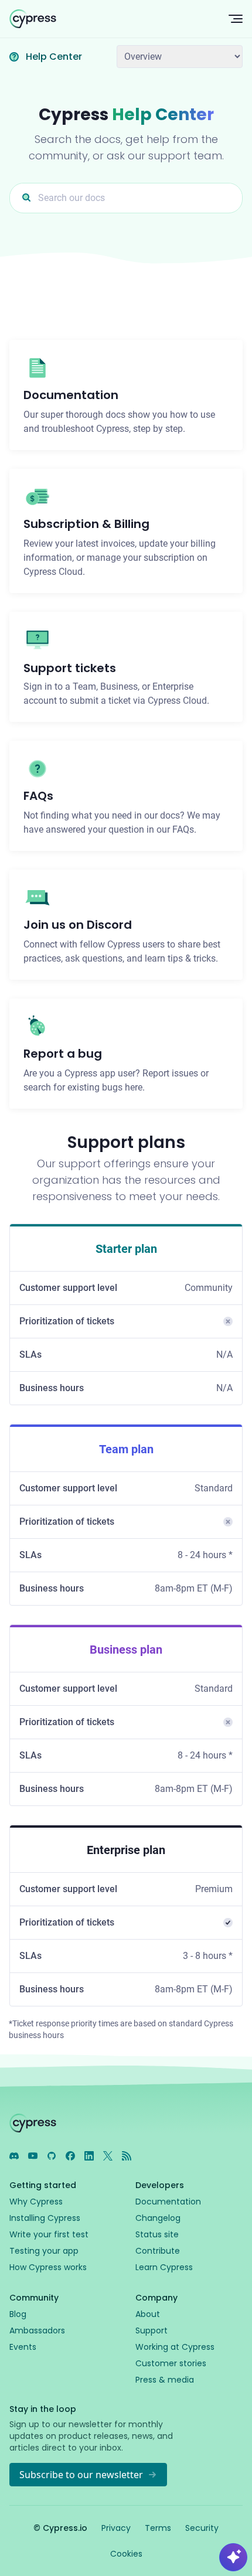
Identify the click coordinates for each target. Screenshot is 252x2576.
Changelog (158, 2218)
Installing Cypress (45, 2218)
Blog (18, 2314)
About (148, 2314)
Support (151, 2330)
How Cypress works (48, 2267)
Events (23, 2347)
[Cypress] (110, 19)
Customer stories (171, 2363)
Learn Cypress (164, 2267)
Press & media (165, 2380)
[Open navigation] (236, 19)
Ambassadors (37, 2330)
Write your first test (49, 2234)
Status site (157, 2234)
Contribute (158, 2251)
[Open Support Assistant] (233, 2557)
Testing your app (44, 2251)
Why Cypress (36, 2202)
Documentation (168, 2202)
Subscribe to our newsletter (81, 2475)
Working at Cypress (175, 2347)
